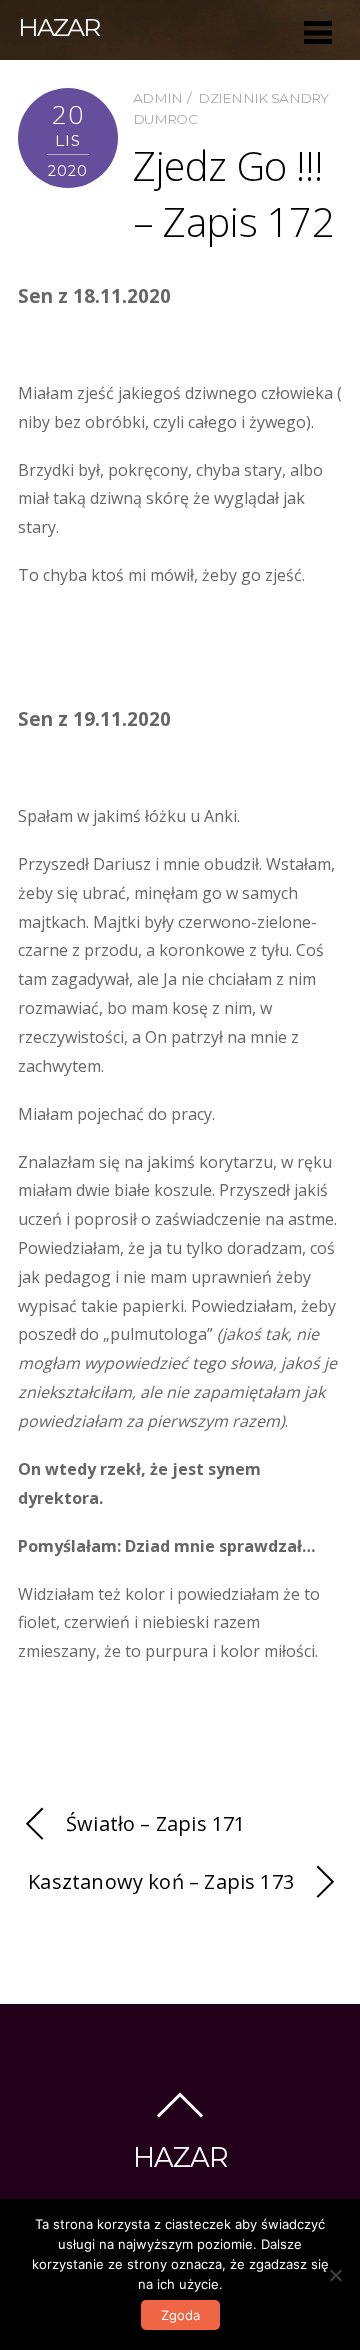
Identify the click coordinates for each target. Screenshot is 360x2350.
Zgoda (180, 2315)
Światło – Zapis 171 (155, 1823)
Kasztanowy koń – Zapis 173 (161, 1881)
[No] (335, 2275)
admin (158, 98)
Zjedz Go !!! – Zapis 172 (234, 193)
